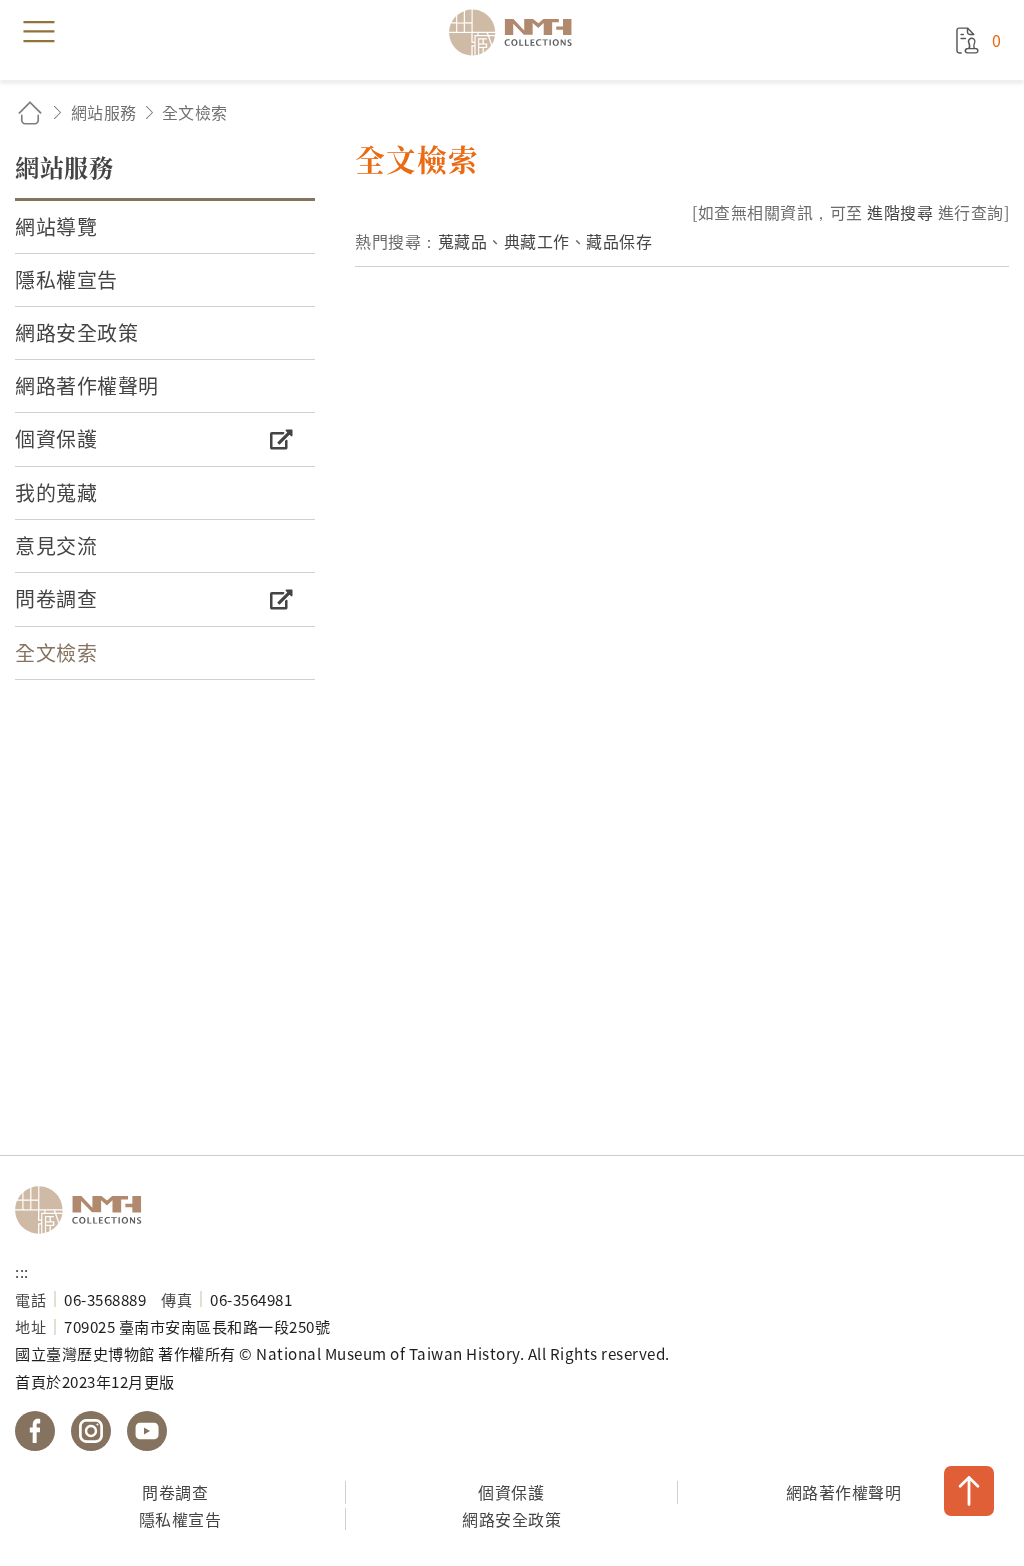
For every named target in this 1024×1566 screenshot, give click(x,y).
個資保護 (511, 1492)
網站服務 (104, 112)
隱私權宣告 (180, 1519)
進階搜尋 (900, 212)
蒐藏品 (463, 241)
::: (22, 1271)
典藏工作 (537, 241)
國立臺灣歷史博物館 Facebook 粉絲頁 (35, 1431)
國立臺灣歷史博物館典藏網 (517, 32)
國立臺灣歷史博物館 (85, 1210)
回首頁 (30, 112)
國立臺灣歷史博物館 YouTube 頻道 (147, 1431)
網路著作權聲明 (844, 1492)
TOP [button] (969, 1491)
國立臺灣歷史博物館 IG (91, 1431)
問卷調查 (175, 1492)
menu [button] (39, 32)
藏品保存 (619, 241)
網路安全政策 (511, 1519)
